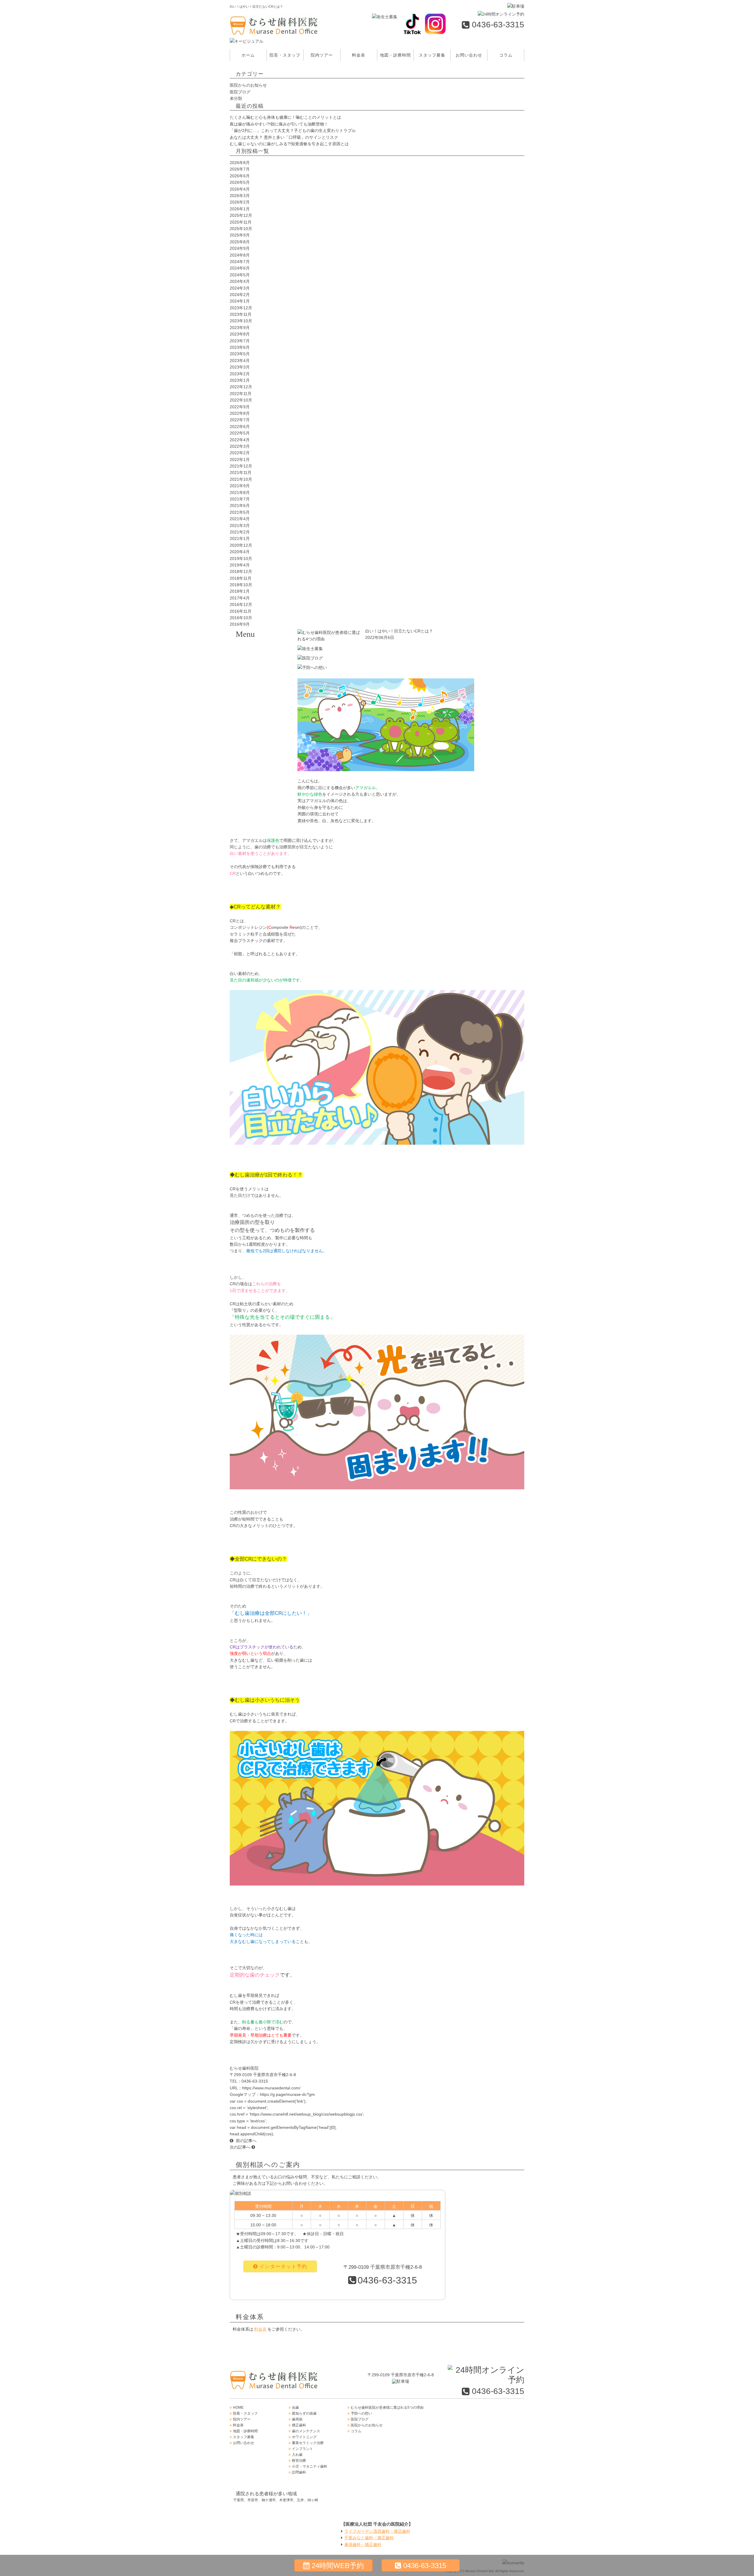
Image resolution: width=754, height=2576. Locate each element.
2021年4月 (240, 519)
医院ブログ (240, 92)
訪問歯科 (264, 810)
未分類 (236, 98)
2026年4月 (240, 189)
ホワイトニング (264, 722)
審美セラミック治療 (264, 737)
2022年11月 (241, 394)
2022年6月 (240, 427)
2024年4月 (240, 281)
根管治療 (264, 781)
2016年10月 (241, 618)
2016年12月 (241, 604)
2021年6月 (240, 505)
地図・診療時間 (395, 55)
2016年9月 (240, 624)
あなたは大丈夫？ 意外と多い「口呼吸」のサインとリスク (284, 137)
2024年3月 (240, 288)
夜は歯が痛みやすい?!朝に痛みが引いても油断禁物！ (279, 124)
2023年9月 (240, 328)
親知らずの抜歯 (264, 663)
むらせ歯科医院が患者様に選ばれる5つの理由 (387, 2408)
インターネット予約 (283, 2267)
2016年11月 (241, 611)
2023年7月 (240, 341)
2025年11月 (241, 222)
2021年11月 (241, 472)
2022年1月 (240, 460)
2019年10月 (241, 559)
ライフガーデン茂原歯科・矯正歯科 (377, 2531)
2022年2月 (240, 453)
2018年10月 (241, 585)
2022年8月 (240, 413)
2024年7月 (240, 262)
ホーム (248, 55)
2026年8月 (240, 163)
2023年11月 (241, 314)
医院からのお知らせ (248, 85)
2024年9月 (240, 248)
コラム (506, 55)
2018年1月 (240, 591)
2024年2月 (240, 295)
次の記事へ (241, 2147)
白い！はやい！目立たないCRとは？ (399, 631)
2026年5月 (240, 182)
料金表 (359, 55)
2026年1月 (240, 209)
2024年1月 (240, 301)
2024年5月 (240, 275)
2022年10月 (241, 400)
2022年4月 (240, 440)
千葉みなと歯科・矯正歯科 (369, 2538)
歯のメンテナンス (264, 707)
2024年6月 (240, 268)
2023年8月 (240, 334)
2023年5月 (240, 354)
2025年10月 (241, 229)
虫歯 (264, 648)
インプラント (264, 751)
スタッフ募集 (432, 55)
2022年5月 (240, 433)
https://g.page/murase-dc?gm (287, 2094)
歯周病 (264, 678)
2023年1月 (240, 380)
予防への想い (361, 2413)
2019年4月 (240, 565)
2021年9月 (240, 486)
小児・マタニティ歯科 (264, 796)
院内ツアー (322, 55)
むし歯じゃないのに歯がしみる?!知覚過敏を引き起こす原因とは (289, 144)
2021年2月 (240, 532)
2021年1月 (240, 538)
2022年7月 (240, 420)
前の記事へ (246, 2141)
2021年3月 (240, 526)
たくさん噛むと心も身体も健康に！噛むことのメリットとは (285, 117)
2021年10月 (241, 479)
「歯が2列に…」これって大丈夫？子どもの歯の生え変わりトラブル (293, 130)
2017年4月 (240, 598)
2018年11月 (241, 578)
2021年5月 (240, 512)
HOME (238, 2408)
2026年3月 (240, 196)
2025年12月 (241, 215)
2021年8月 (240, 493)
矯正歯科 (264, 693)
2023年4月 (240, 361)
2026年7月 (240, 169)
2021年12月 (241, 466)
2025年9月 (240, 235)
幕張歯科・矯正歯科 (363, 2544)
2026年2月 (240, 202)
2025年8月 (240, 242)
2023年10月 (241, 321)
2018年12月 (241, 571)
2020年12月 (241, 545)
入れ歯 (264, 766)
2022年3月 (240, 446)
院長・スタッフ (285, 55)
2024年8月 (240, 255)
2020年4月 (240, 552)
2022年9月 (240, 407)
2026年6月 (240, 176)
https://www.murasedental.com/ (271, 2088)
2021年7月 (240, 499)
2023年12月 (241, 308)
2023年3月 (240, 367)
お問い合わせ (469, 55)
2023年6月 (240, 347)
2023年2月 (240, 374)
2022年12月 (241, 387)
